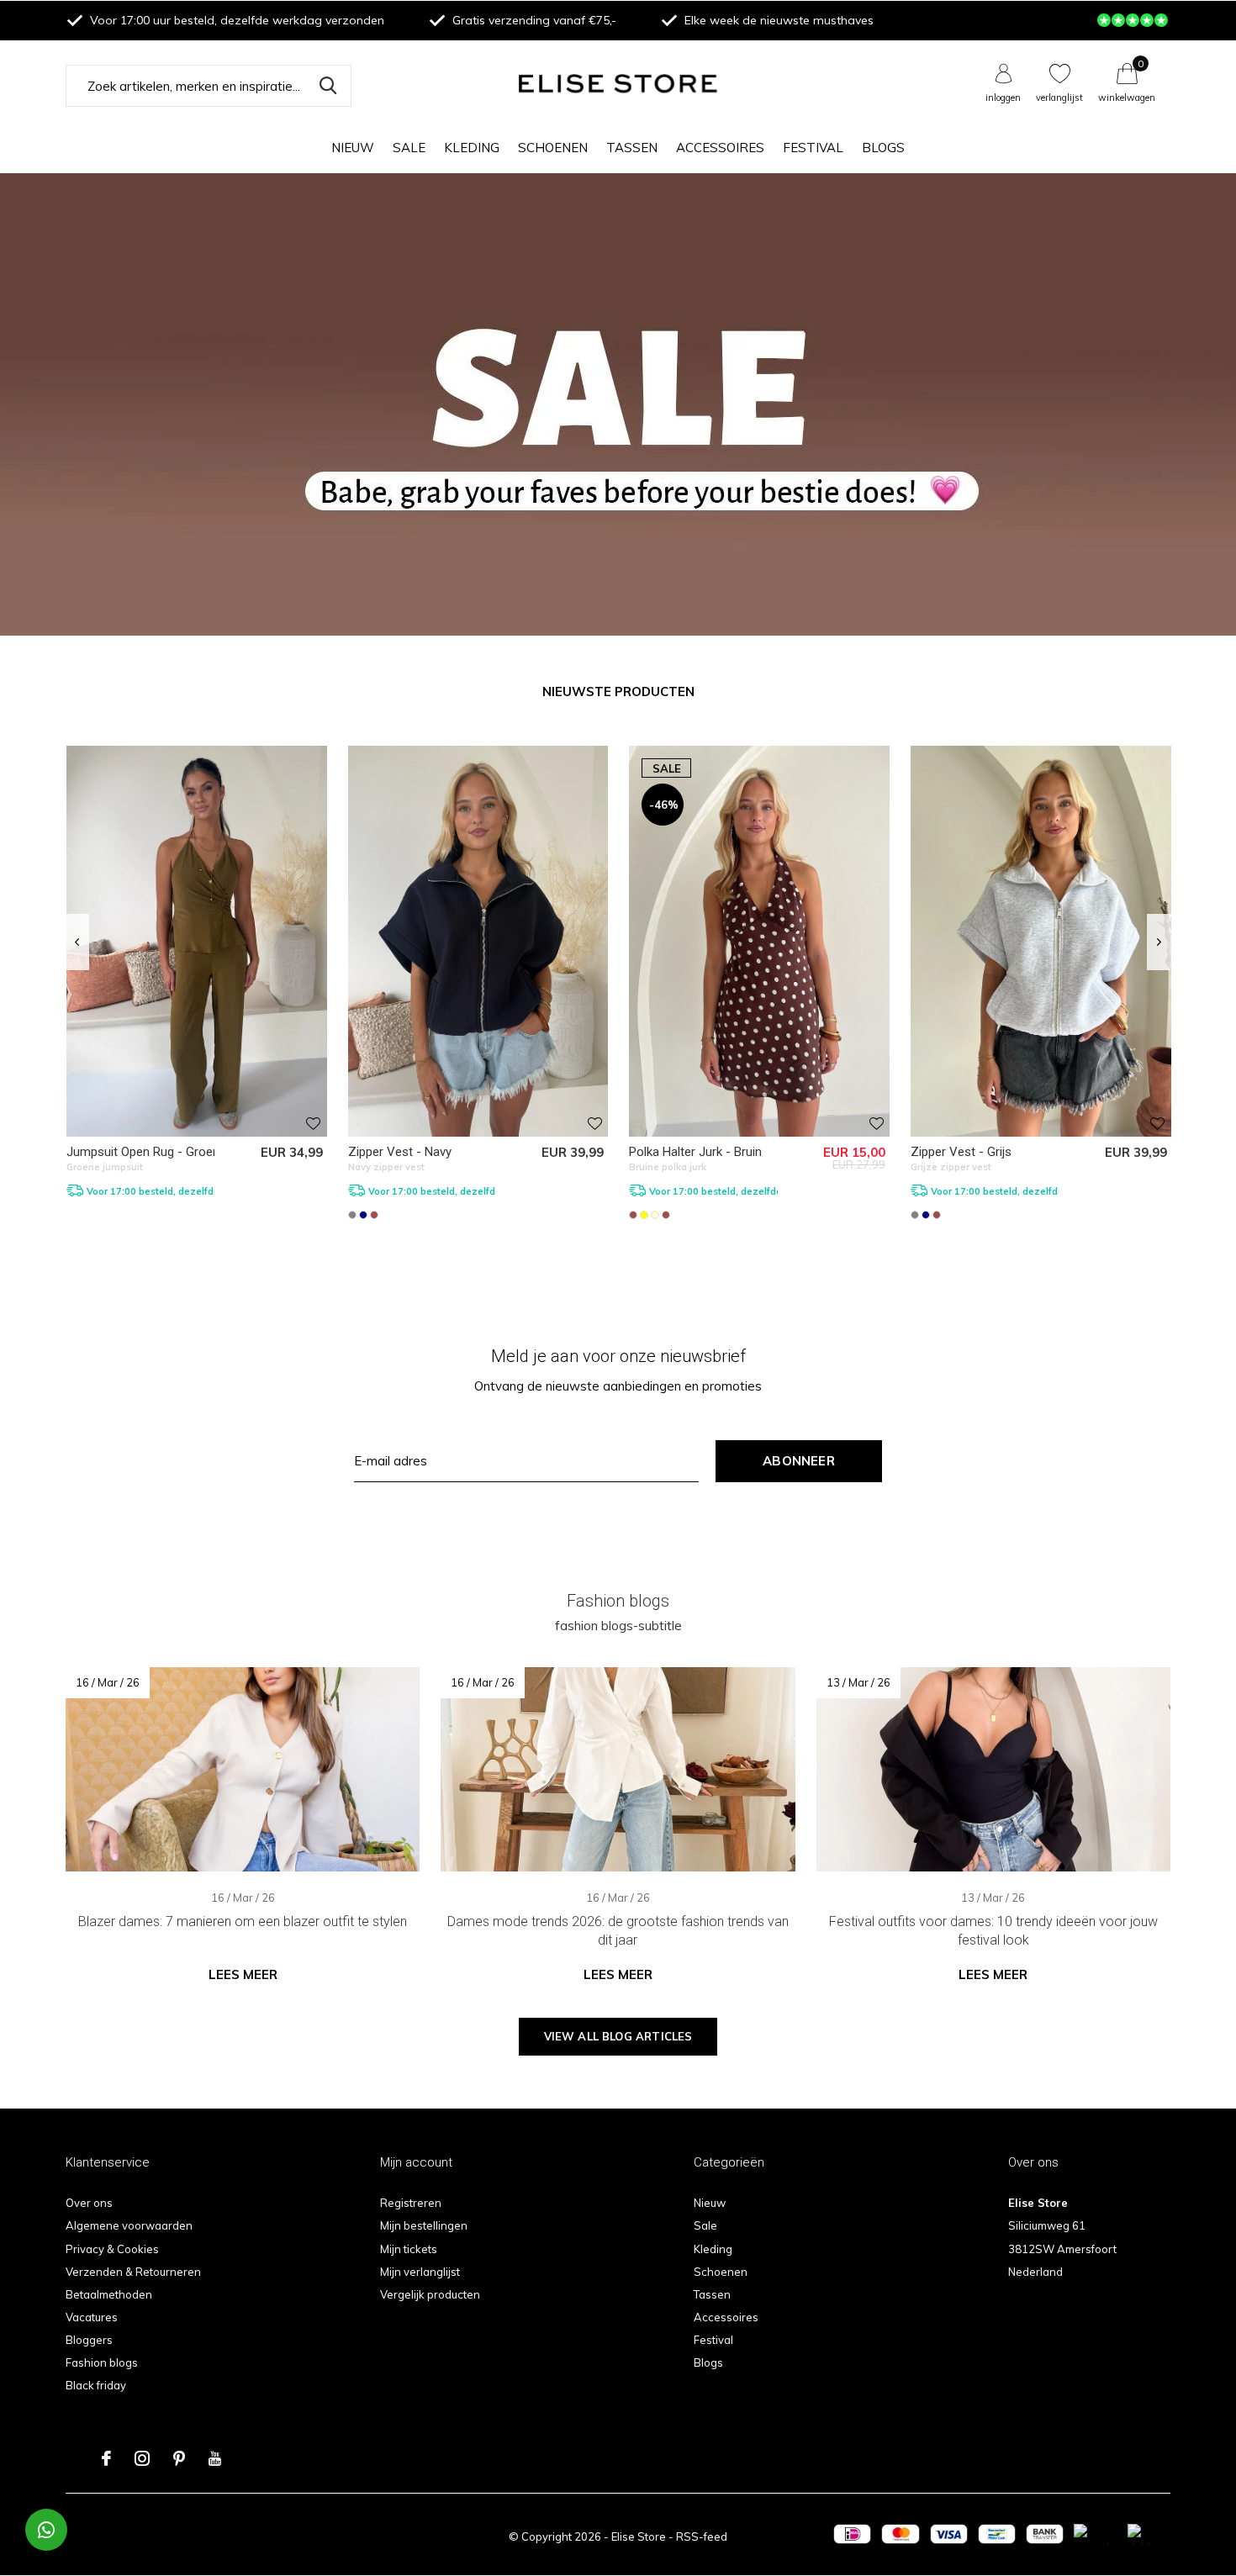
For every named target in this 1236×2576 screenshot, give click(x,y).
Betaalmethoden (109, 2294)
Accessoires (720, 148)
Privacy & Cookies (112, 2249)
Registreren (411, 2203)
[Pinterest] (179, 2458)
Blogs (883, 148)
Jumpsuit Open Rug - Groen (143, 1152)
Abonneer (799, 1461)
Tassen (632, 148)
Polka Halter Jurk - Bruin (695, 1152)
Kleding (472, 148)
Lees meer (243, 1974)
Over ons (89, 2203)
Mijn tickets (409, 2249)
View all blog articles (618, 2036)
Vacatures (92, 2317)
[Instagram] (142, 2458)
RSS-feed (702, 2536)
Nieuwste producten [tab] (618, 692)
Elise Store (639, 2536)
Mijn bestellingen (424, 2225)
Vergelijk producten (430, 2294)
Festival (813, 148)
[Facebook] (106, 2458)
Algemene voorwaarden (129, 2225)
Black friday (96, 2385)
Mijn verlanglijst (420, 2272)
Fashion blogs (102, 2362)
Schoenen (553, 148)
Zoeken (328, 86)
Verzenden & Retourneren (133, 2272)
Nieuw (353, 148)
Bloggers (89, 2340)
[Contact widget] (46, 2530)
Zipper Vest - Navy (400, 1152)
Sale (409, 148)
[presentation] (77, 942)
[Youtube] (215, 2458)
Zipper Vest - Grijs (961, 1152)
